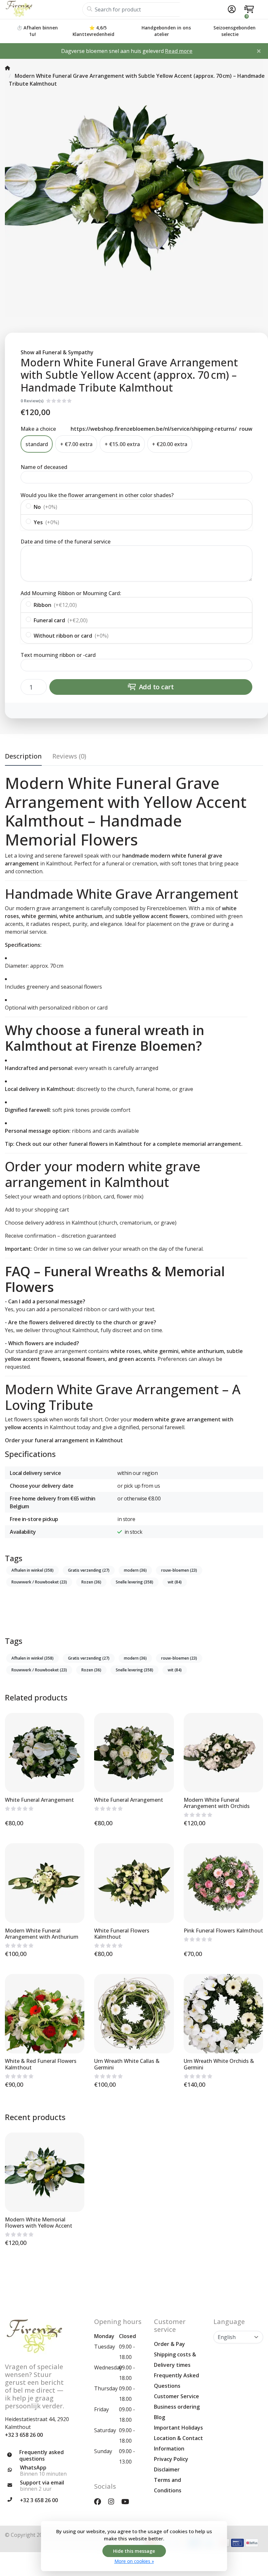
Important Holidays (178, 2428)
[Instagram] (114, 2501)
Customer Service (176, 2396)
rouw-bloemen (179, 1570)
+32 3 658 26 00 (24, 2435)
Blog (159, 2417)
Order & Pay (169, 2344)
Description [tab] (23, 756)
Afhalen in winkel (33, 1570)
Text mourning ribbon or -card (58, 655)
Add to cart (156, 687)
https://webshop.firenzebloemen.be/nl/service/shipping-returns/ (154, 429)
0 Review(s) (32, 401)
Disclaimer (167, 2469)
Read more (179, 51)
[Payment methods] (237, 2543)
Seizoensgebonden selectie (234, 31)
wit (175, 1582)
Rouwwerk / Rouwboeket (39, 1582)
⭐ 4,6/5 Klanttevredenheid (93, 31)
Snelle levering (134, 1582)
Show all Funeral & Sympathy (57, 352)
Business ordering (177, 2407)
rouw (246, 429)
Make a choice (38, 429)
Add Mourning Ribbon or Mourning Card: (71, 593)
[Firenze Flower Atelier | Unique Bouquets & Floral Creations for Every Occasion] (44, 9)
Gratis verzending (89, 1570)
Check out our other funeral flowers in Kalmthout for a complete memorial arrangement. (129, 1144)
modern (135, 1570)
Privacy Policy (171, 2459)
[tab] (69, 758)
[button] (231, 9)
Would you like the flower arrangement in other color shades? (97, 495)
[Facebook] (100, 2501)
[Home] (8, 68)
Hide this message (134, 2551)
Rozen (91, 1582)
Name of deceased (44, 467)
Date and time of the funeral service (66, 542)
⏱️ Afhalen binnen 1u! (37, 31)
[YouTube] (128, 2501)
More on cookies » (134, 2561)
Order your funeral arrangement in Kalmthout (64, 1440)
